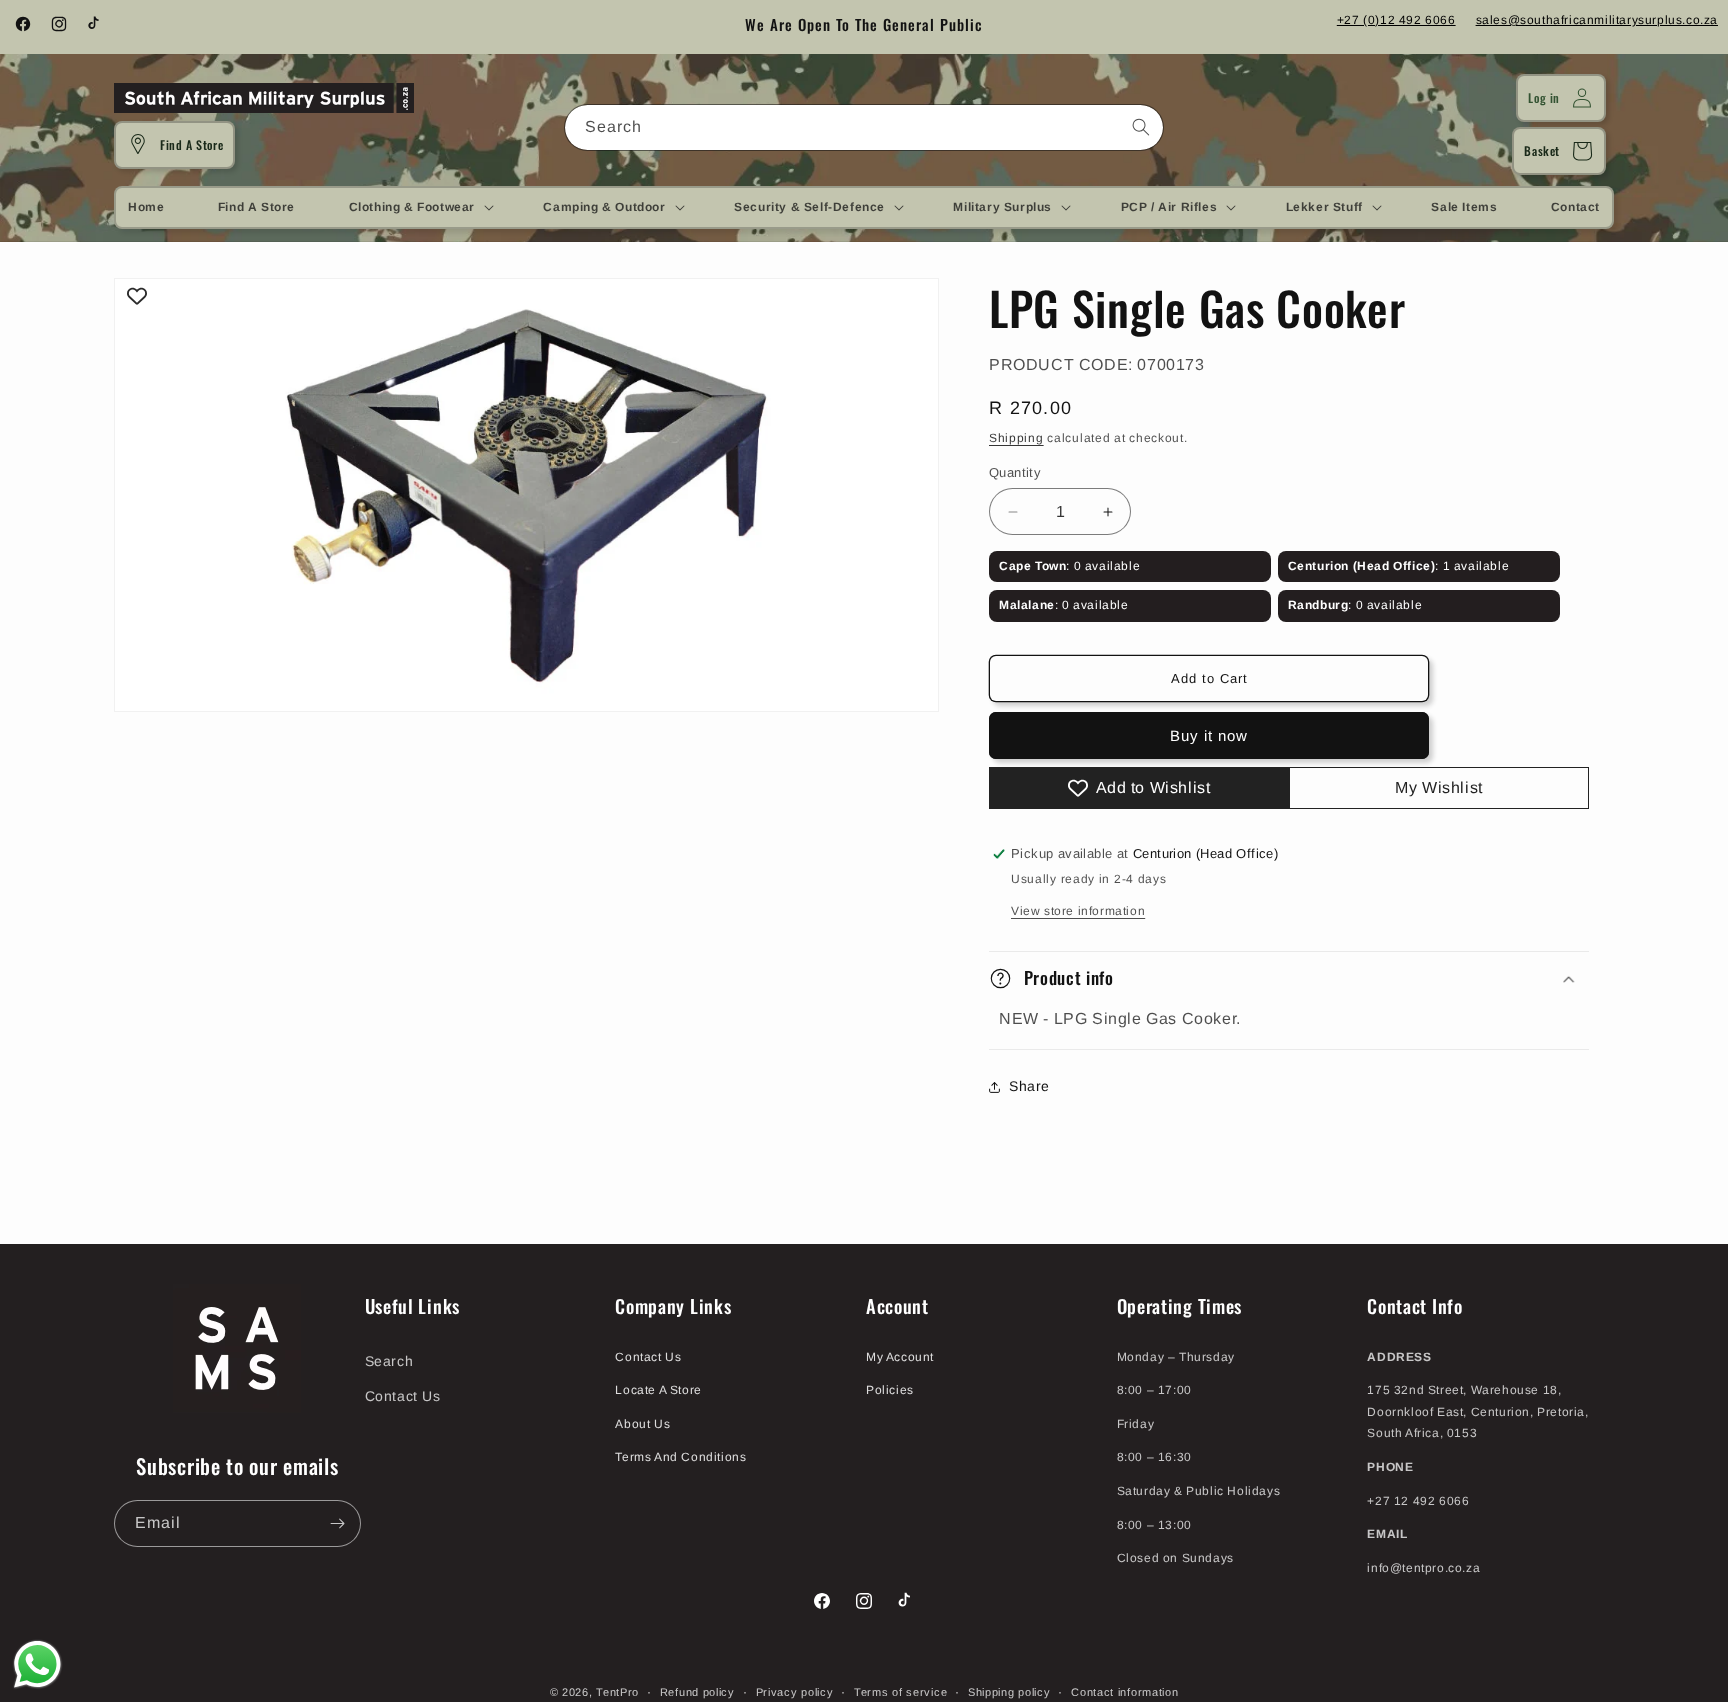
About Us (642, 1424)
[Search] (1141, 127)
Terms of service (900, 1691)
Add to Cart (1209, 678)
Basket (1542, 150)
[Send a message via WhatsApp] (37, 1664)
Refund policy (697, 1691)
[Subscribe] (338, 1523)
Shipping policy (1009, 1691)
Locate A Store (658, 1390)
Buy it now (1209, 735)
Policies (890, 1390)
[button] (419, 207)
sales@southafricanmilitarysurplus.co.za (1597, 20)
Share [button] (1029, 1086)
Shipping (1016, 438)
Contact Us (403, 1396)
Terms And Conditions (680, 1458)
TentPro (617, 1692)
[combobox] (864, 127)
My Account (900, 1357)
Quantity (1015, 472)
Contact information (1124, 1691)
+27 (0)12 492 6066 (1396, 20)
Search (389, 1361)
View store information (1078, 911)
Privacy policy (795, 1691)
